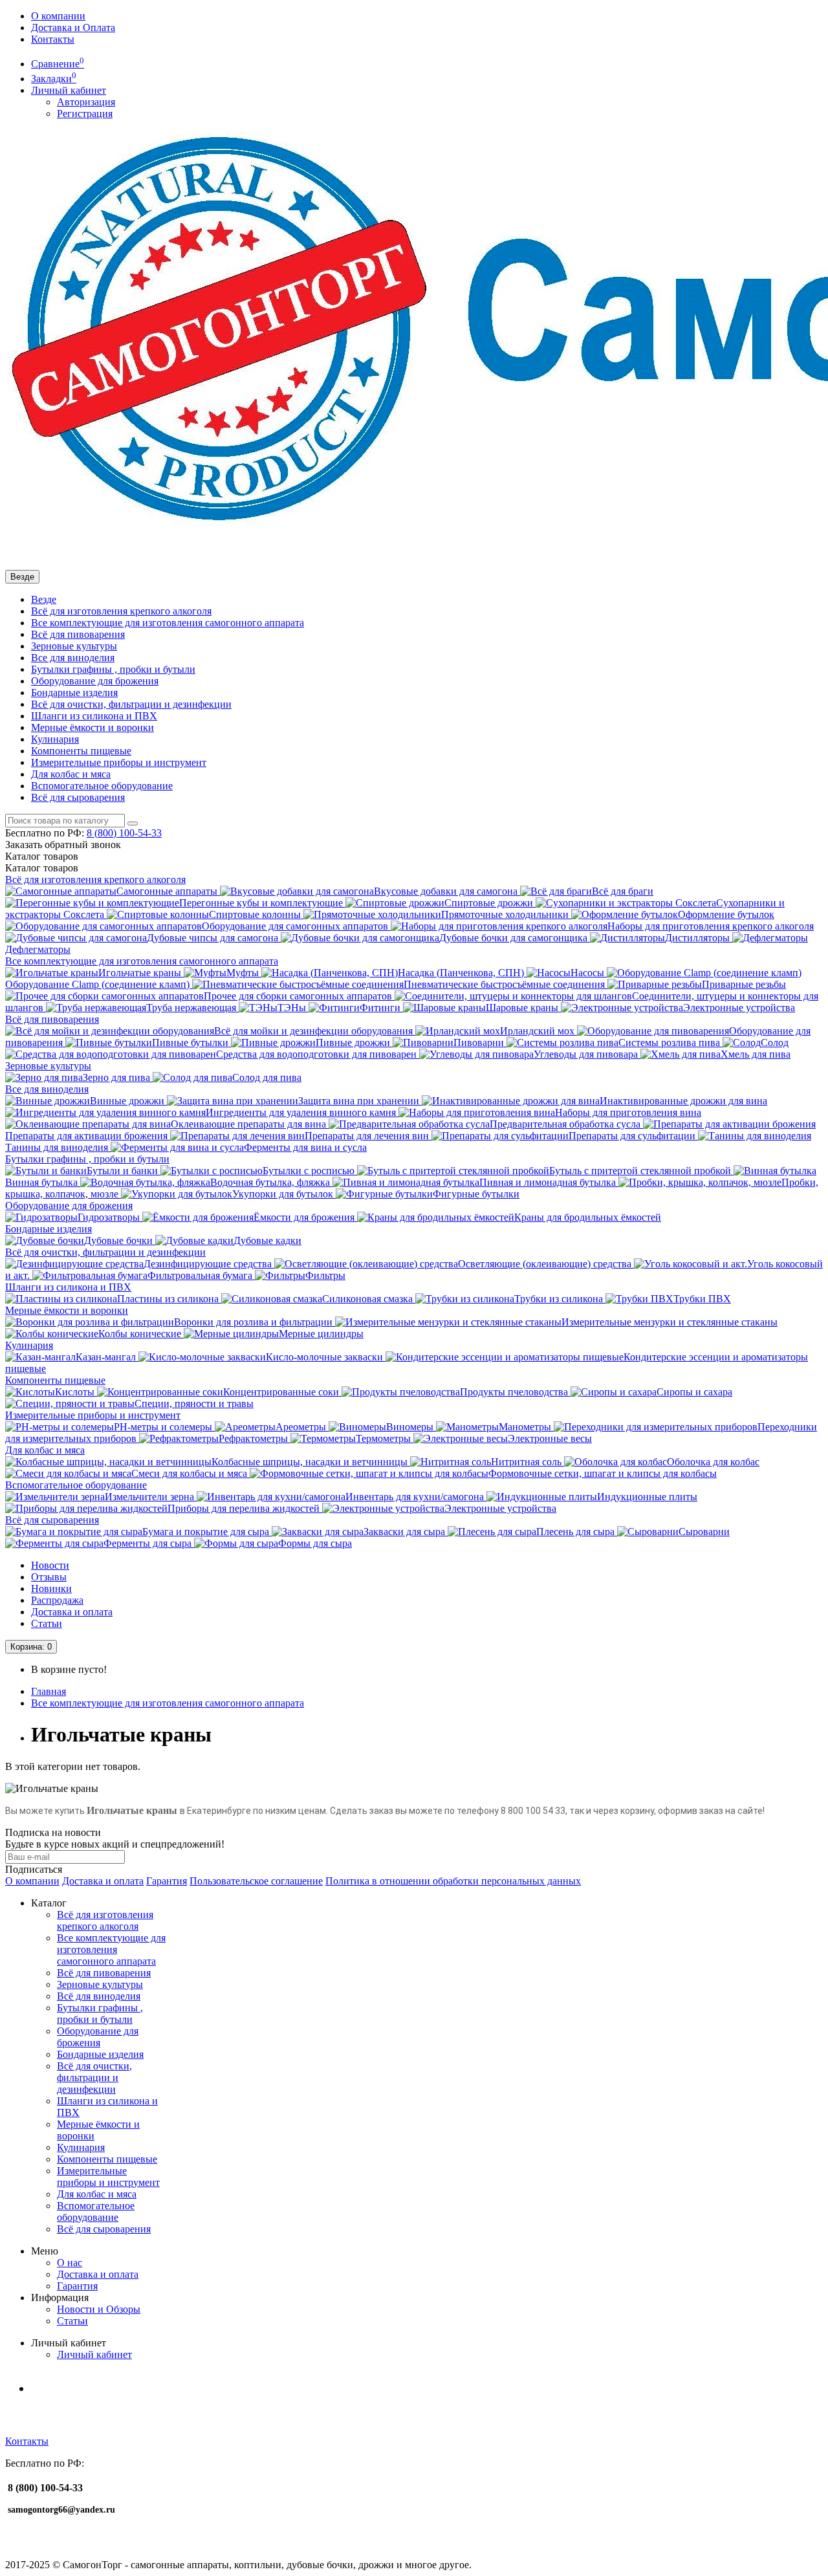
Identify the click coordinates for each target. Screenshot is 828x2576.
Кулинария (55, 739)
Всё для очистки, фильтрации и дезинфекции (131, 704)
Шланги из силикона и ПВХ (94, 716)
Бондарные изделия (74, 693)
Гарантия (167, 1881)
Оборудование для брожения (95, 681)
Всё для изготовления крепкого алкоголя (121, 611)
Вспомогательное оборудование (102, 786)
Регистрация (85, 114)
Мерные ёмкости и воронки (93, 727)
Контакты (53, 39)
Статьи (47, 1623)
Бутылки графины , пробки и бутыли (113, 669)
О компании (58, 16)
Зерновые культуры (74, 646)
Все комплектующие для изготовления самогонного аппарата (168, 623)
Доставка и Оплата (73, 27)
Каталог (42, 868)
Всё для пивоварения (78, 634)
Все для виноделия (73, 658)
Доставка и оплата (72, 1612)
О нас (70, 2263)
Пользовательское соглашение (256, 1881)
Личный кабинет (94, 2354)
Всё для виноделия (99, 1996)
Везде (44, 599)
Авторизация (86, 102)
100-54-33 (124, 833)
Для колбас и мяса (71, 774)
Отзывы (49, 1577)
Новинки (51, 1588)
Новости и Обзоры (99, 2309)
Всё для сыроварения (78, 797)
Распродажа (57, 1600)
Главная (49, 1691)
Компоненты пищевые (81, 751)
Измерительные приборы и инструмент (119, 762)
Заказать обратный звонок (63, 845)
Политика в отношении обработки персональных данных (453, 1881)
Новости (50, 1565)
